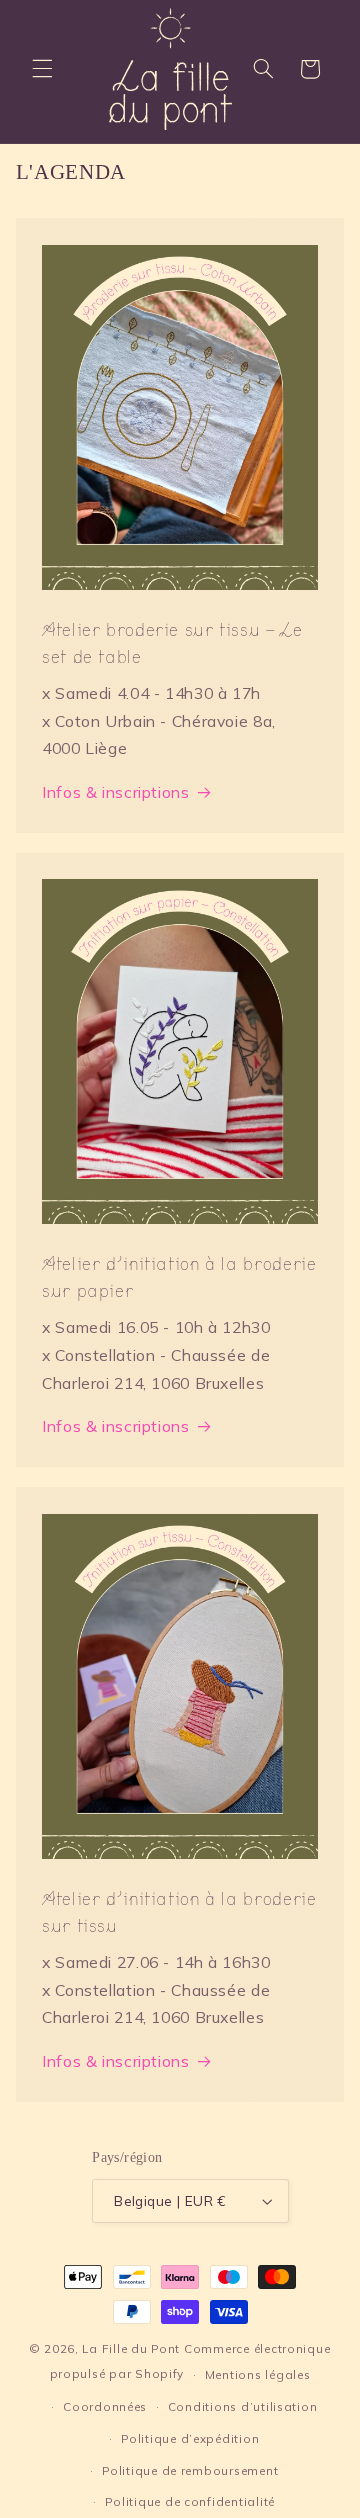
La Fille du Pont (131, 2348)
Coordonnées (105, 2406)
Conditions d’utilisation (243, 2406)
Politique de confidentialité (190, 2501)
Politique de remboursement (190, 2470)
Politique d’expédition (190, 2438)
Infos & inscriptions (116, 792)
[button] (42, 69)
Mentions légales (258, 2374)
